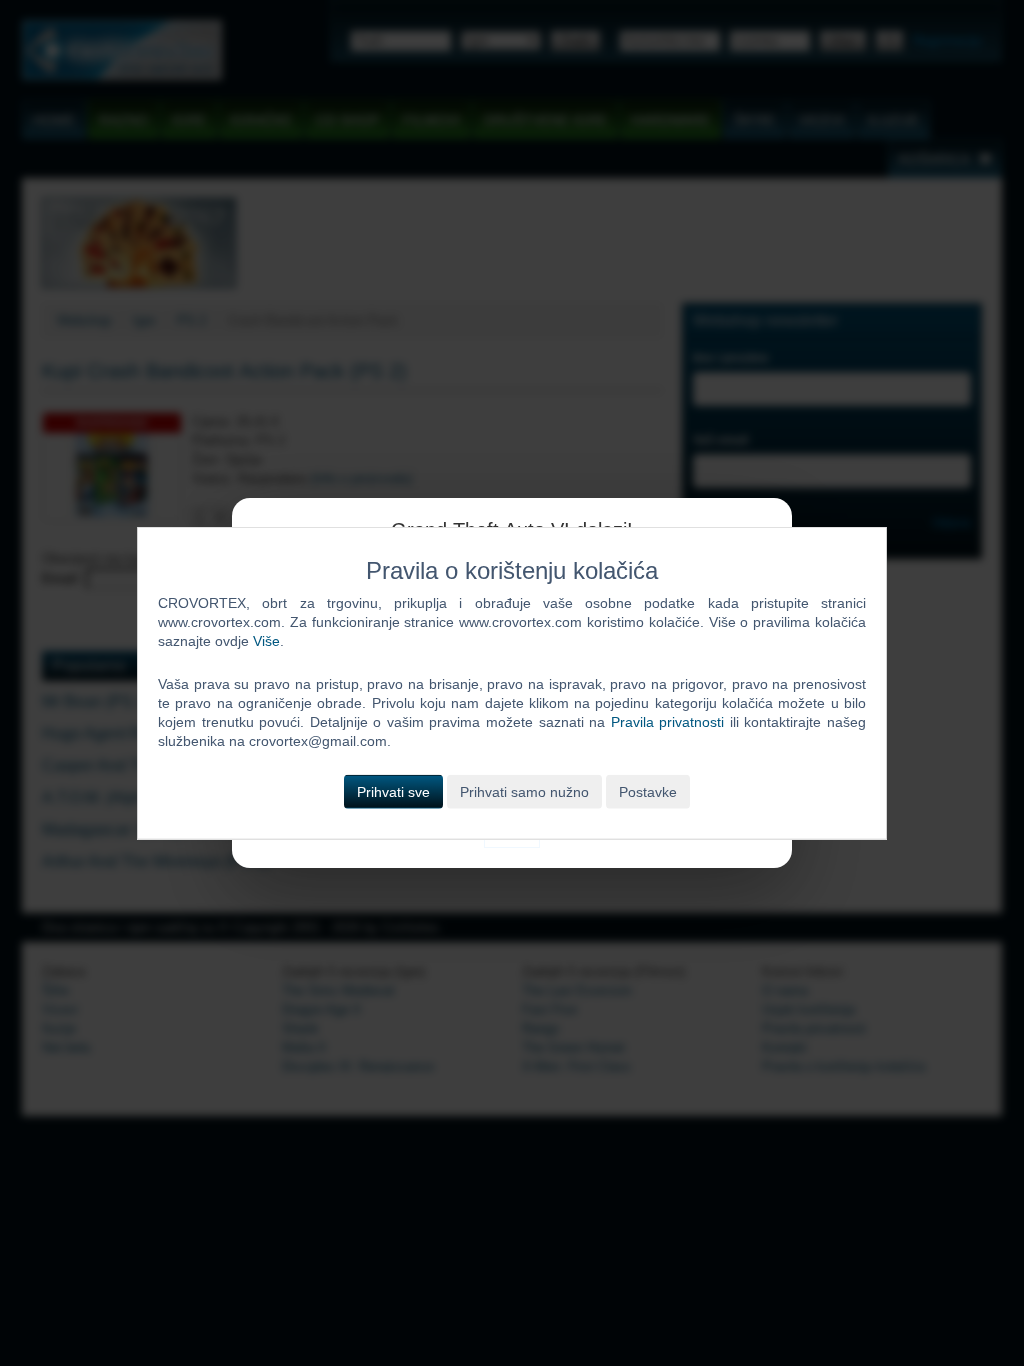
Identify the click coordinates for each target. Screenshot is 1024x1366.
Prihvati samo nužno (524, 791)
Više (266, 641)
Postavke (648, 791)
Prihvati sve (393, 791)
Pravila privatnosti (668, 722)
